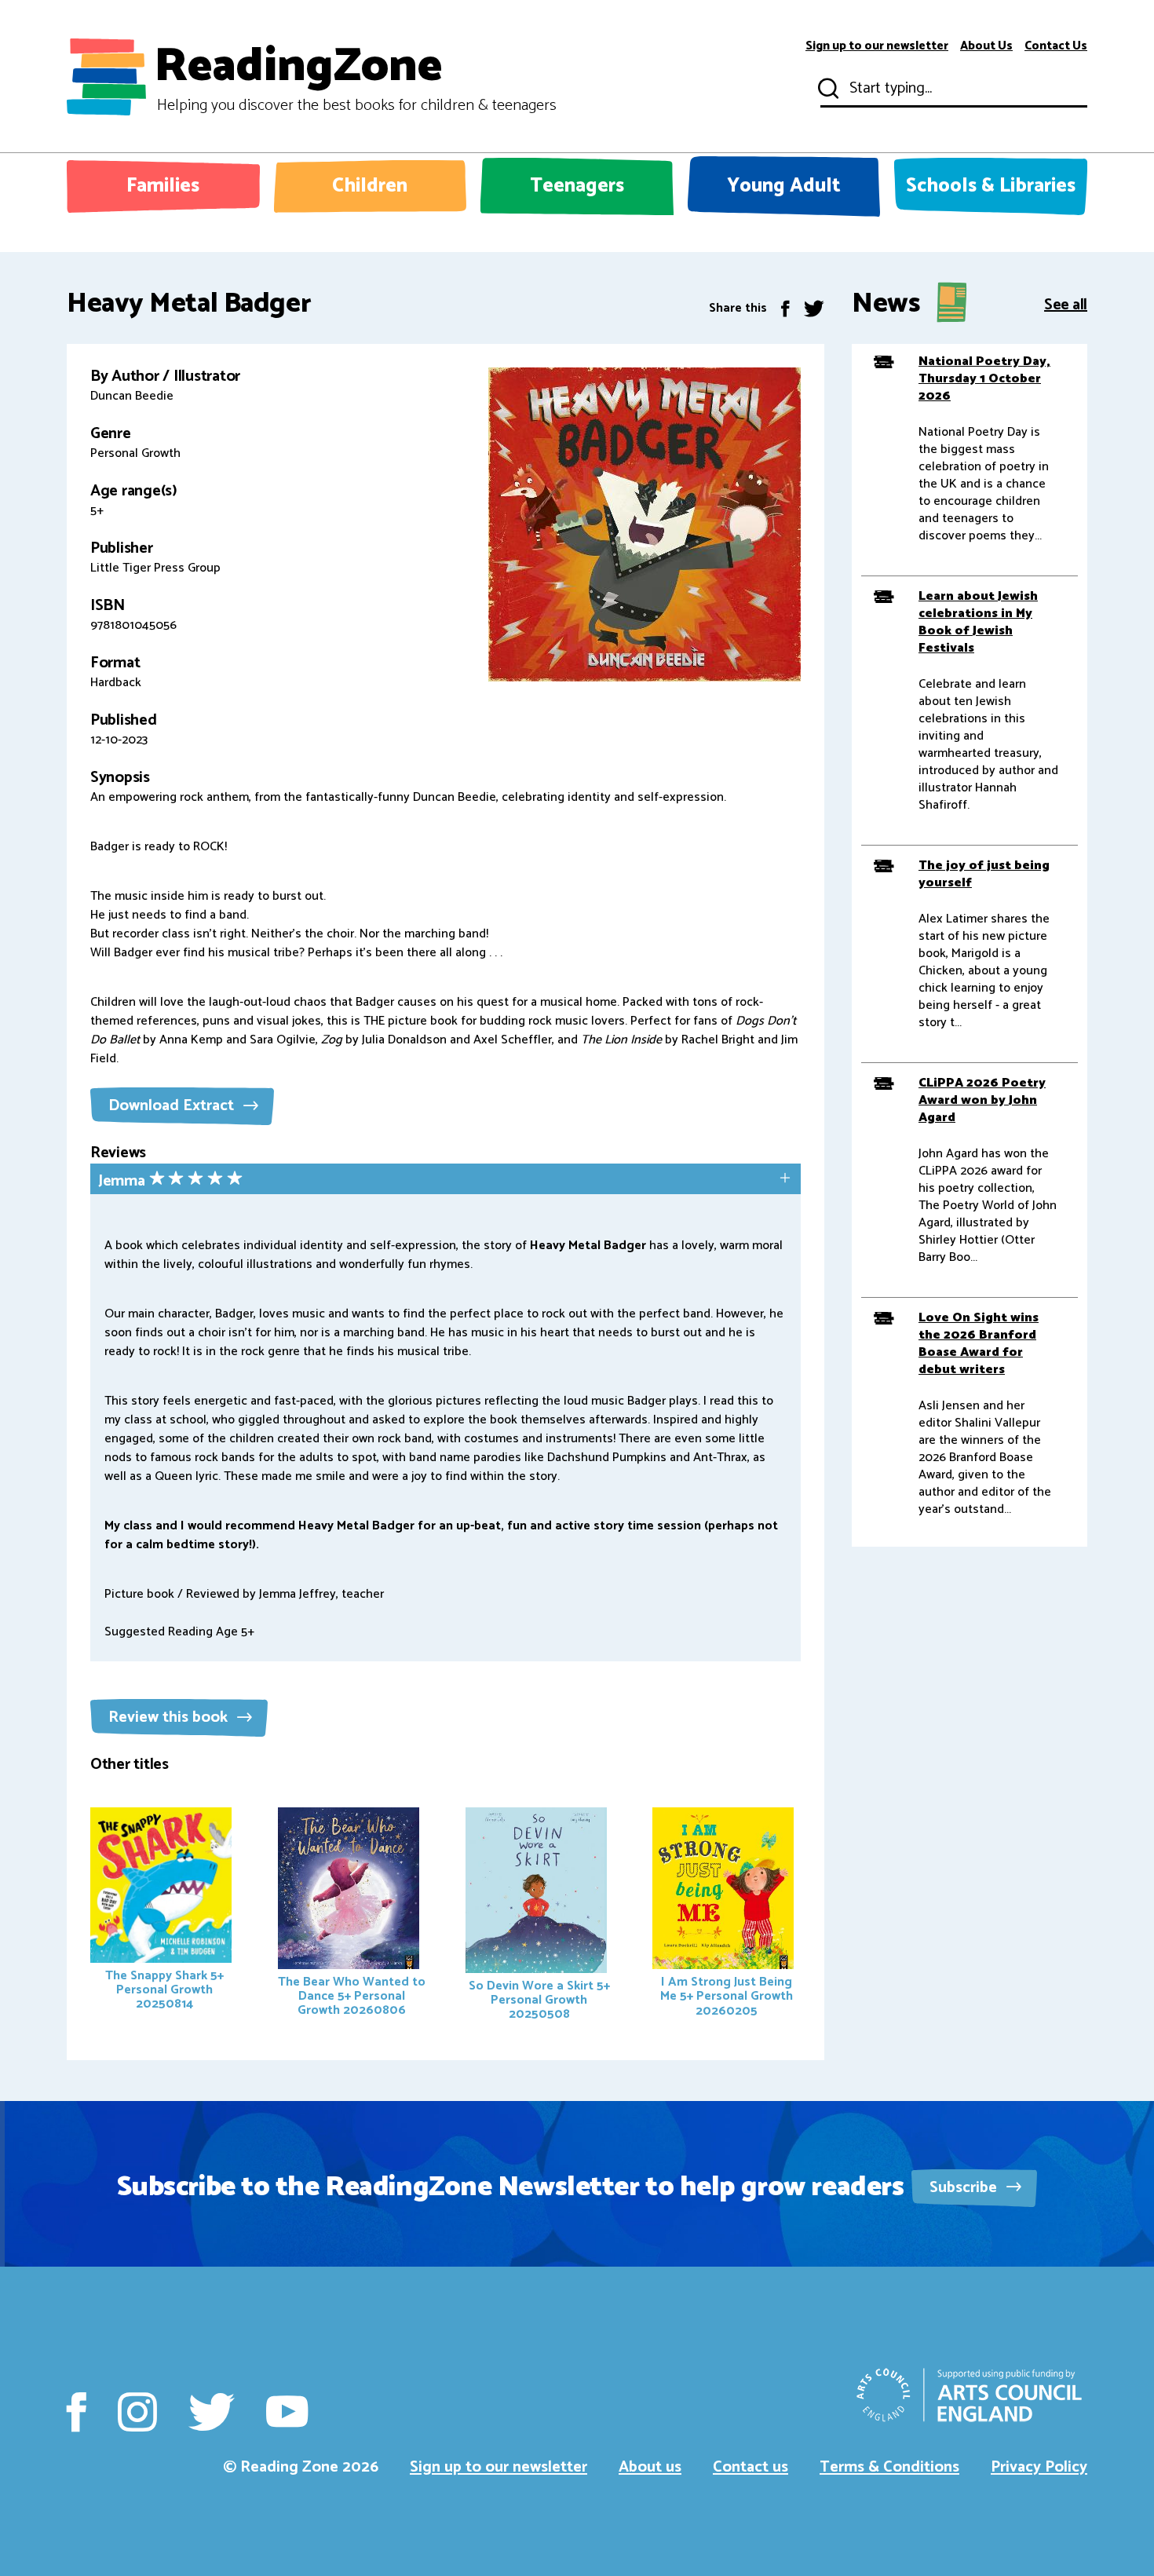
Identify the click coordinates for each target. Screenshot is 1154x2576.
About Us (986, 46)
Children (370, 186)
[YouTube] (287, 2412)
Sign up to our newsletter (877, 46)
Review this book (170, 1717)
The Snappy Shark (164, 1990)
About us (650, 2467)
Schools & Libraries (991, 186)
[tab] (446, 1180)
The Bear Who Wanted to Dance (352, 1996)
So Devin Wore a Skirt (539, 2000)
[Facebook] (785, 308)
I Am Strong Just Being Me (727, 1996)
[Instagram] (137, 2412)
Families (163, 186)
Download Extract (173, 1106)
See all (1066, 303)
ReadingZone (355, 77)
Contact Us (1056, 46)
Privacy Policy (1039, 2467)
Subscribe (965, 2188)
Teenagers (577, 186)
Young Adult (784, 186)
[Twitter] (814, 308)
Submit (827, 89)
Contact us (750, 2467)
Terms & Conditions (889, 2467)
